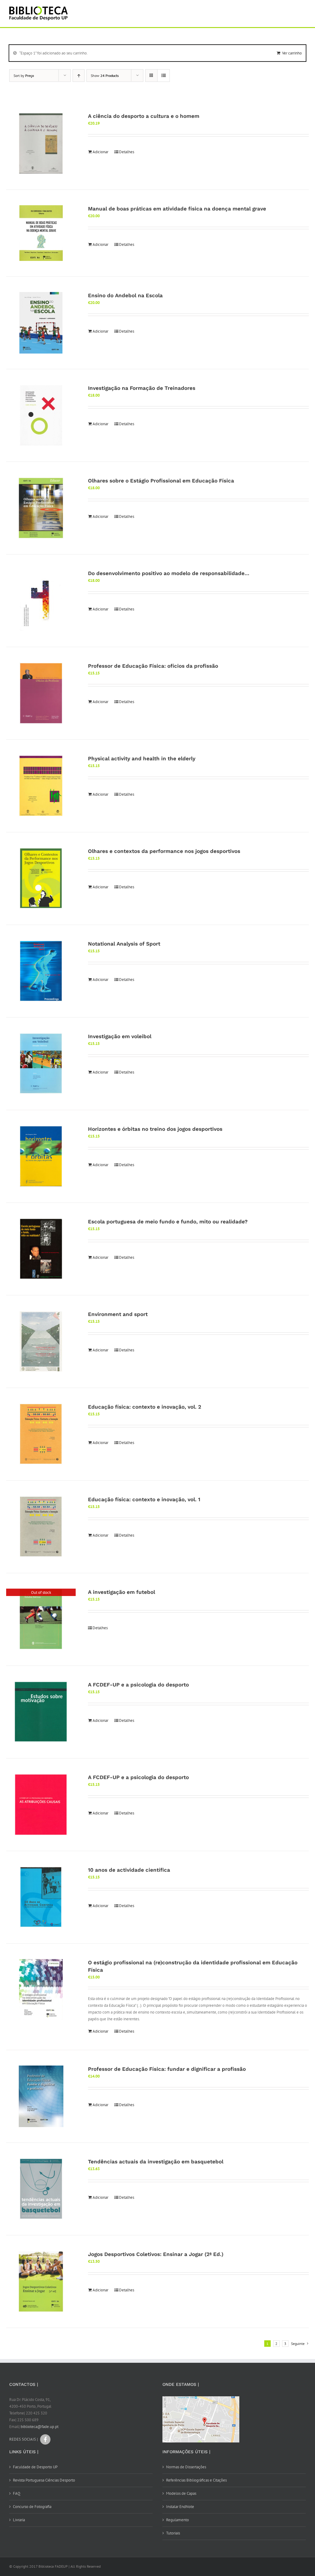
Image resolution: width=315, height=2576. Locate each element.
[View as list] (163, 76)
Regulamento (177, 2520)
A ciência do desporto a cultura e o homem (144, 116)
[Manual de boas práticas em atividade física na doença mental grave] (41, 233)
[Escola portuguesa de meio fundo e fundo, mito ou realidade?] (41, 1249)
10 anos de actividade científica (129, 1870)
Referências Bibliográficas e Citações (196, 2480)
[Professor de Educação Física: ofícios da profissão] (41, 693)
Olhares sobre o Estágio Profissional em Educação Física (161, 481)
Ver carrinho (292, 53)
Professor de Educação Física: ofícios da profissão (153, 666)
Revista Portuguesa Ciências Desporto (44, 2480)
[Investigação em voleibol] (41, 1064)
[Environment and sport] (41, 1342)
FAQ (17, 2493)
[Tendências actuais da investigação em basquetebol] (41, 2189)
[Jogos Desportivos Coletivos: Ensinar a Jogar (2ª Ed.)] (41, 2282)
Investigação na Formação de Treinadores (142, 388)
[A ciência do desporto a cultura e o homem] (41, 143)
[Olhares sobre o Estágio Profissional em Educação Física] (41, 508)
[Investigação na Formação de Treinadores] (41, 415)
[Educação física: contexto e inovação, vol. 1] (41, 1527)
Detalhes (127, 152)
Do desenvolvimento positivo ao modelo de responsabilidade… (169, 573)
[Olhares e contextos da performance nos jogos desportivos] (41, 878)
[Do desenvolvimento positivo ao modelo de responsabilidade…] (41, 601)
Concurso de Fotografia (32, 2507)
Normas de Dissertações (186, 2467)
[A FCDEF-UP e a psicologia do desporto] (41, 1712)
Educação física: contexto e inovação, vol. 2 (145, 1407)
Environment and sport (118, 1314)
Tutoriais (173, 2533)
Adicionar (100, 152)
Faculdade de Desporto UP (35, 2467)
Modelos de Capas (181, 2493)
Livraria (19, 2520)
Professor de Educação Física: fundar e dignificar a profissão (167, 2069)
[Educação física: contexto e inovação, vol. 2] (41, 1434)
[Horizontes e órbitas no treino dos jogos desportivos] (41, 1156)
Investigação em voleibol (120, 1036)
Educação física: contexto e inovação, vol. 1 (144, 1499)
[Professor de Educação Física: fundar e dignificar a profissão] (41, 2096)
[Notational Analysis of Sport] (41, 971)
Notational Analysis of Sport (124, 944)
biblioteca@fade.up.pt (40, 2427)
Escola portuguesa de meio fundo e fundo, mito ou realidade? (168, 1222)
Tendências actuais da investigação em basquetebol (156, 2162)
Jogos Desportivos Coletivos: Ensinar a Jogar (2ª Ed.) (156, 2254)
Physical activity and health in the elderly (142, 758)
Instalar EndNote (180, 2507)
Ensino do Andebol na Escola (125, 295)
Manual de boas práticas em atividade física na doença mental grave (177, 209)
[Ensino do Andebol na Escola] (41, 323)
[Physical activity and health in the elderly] (41, 786)
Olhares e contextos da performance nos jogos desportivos (164, 851)
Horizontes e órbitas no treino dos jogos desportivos (155, 1129)
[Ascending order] (79, 76)
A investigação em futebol (122, 1592)
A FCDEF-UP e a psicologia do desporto (138, 1685)
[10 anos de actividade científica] (41, 1897)
